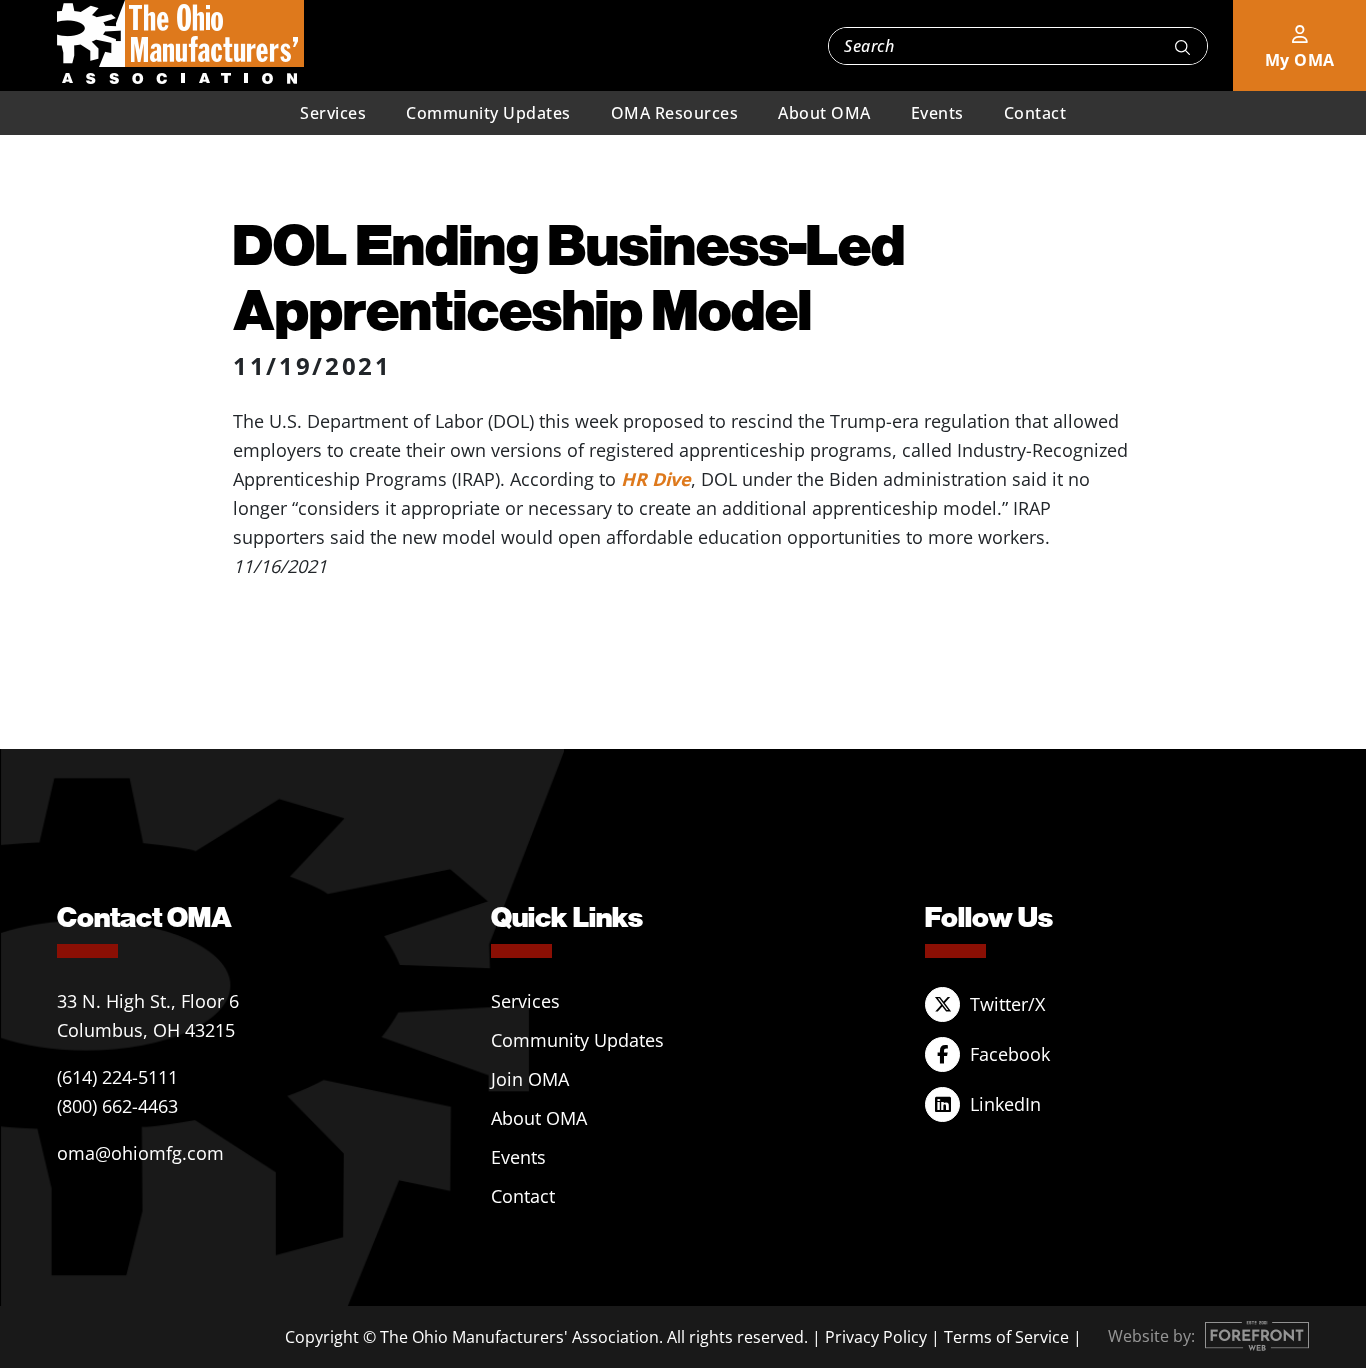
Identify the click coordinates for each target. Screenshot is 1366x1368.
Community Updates (488, 113)
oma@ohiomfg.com (140, 1153)
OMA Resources (675, 113)
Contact (1035, 113)
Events (937, 113)
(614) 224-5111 (117, 1077)
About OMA (824, 113)
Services (333, 113)
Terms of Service (1006, 1337)
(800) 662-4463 (117, 1106)
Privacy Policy (876, 1337)
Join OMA (530, 1079)
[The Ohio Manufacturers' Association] (180, 43)
